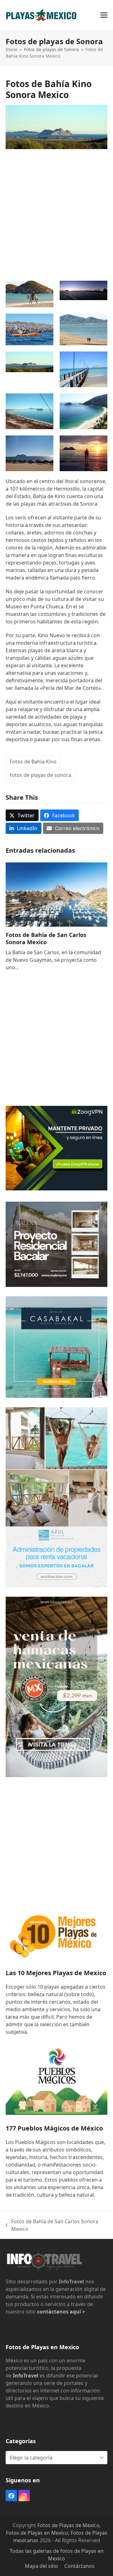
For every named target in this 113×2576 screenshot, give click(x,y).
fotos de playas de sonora (40, 775)
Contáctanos (79, 2566)
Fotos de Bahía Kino (33, 762)
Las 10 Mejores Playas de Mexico (56, 1973)
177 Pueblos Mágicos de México (54, 2128)
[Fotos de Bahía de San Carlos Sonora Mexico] (56, 894)
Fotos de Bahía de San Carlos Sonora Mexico (46, 938)
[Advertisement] (56, 212)
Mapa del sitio (41, 2566)
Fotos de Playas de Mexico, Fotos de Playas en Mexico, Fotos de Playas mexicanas (57, 2533)
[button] (104, 15)
